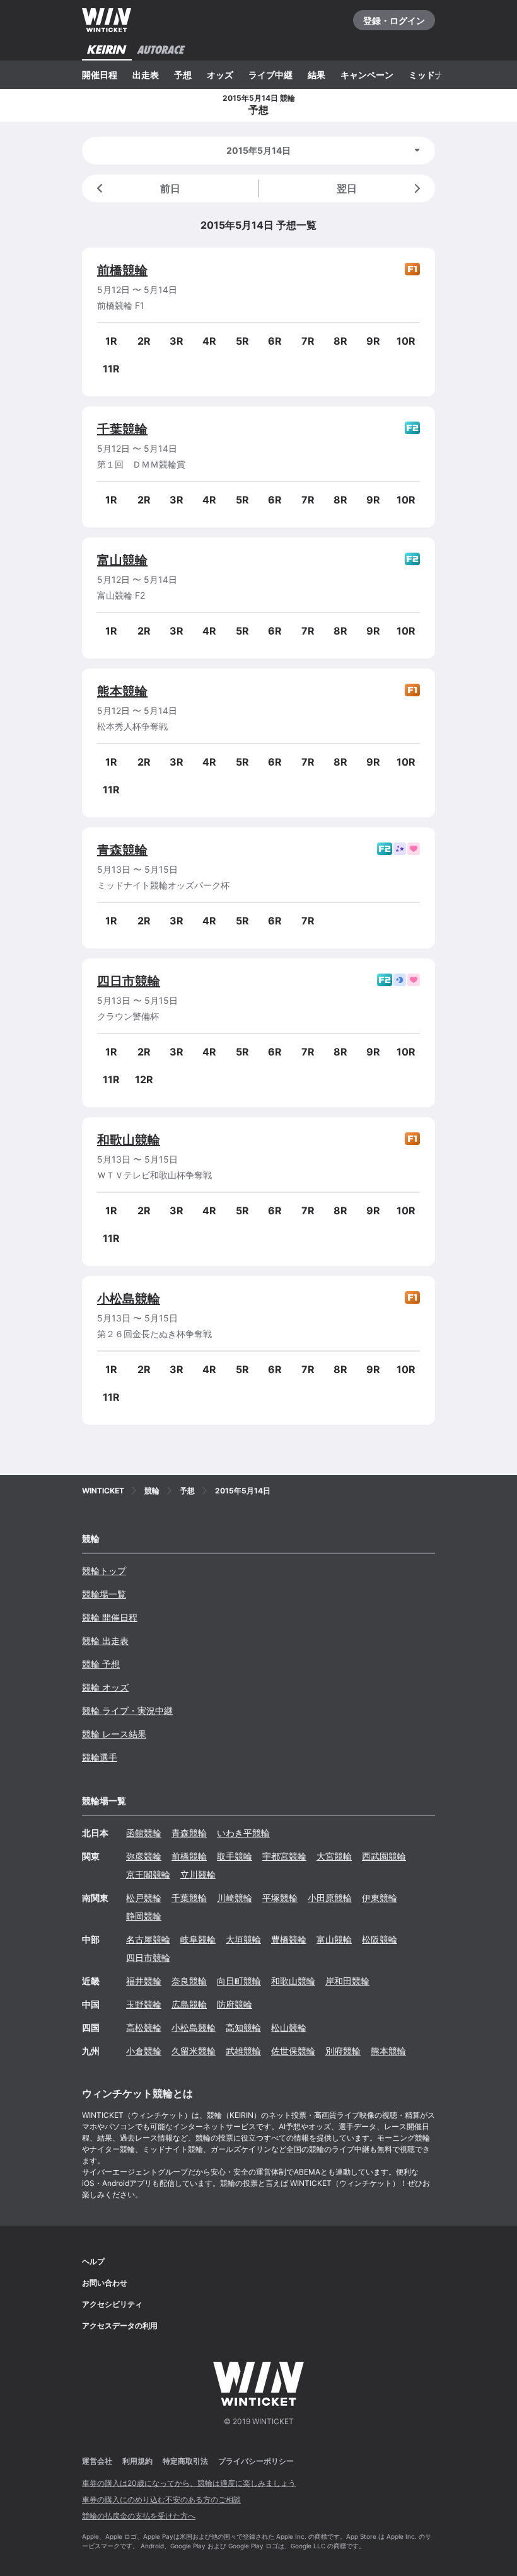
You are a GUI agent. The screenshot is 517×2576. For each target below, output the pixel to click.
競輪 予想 (101, 1664)
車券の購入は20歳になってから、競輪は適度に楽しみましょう (189, 2483)
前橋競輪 (122, 270)
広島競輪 (189, 2004)
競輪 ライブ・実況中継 (127, 1711)
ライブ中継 (270, 75)
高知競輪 (243, 2027)
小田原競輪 (330, 1898)
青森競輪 (122, 850)
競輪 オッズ (105, 1687)
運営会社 (97, 2461)
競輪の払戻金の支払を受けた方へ (139, 2516)
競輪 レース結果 (114, 1734)
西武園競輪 (384, 1856)
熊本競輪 (122, 691)
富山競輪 (122, 560)
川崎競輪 (235, 1898)
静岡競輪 (144, 1916)
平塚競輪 (280, 1898)
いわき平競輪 (243, 1833)
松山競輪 (289, 2027)
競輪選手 (100, 1757)
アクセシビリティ (112, 2304)
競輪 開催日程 (110, 1617)
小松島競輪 (129, 1299)
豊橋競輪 (289, 1939)
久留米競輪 (194, 2051)
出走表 (146, 75)
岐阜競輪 (198, 1939)
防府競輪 (235, 2004)
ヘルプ (93, 2261)
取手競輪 (235, 1856)
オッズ (220, 75)
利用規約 (137, 2461)
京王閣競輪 (148, 1874)
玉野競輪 (144, 2004)
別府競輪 (343, 2051)
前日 (170, 188)
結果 (317, 75)
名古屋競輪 (148, 1939)
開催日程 (100, 75)
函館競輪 (144, 1833)
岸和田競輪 (347, 1981)
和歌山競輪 (129, 1140)
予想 (183, 75)
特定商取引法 (185, 2461)
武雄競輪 (243, 2051)
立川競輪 (198, 1874)
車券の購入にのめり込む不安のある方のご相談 (161, 2499)
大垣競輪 (243, 1939)
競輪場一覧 (104, 1594)
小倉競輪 (144, 2051)
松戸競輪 (144, 1898)
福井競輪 (144, 1981)
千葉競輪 (122, 429)
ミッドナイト (435, 75)
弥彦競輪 (144, 1856)
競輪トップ (104, 1571)
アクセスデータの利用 (120, 2326)
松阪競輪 (380, 1939)
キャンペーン (367, 75)
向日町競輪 (239, 1981)
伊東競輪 (380, 1898)
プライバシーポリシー (256, 2461)
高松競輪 (144, 2027)
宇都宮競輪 (284, 1856)
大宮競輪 (334, 1856)
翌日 (347, 188)
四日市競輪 (129, 981)
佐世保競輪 (293, 2051)
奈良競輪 (189, 1981)
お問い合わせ (105, 2283)
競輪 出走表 (105, 1641)
